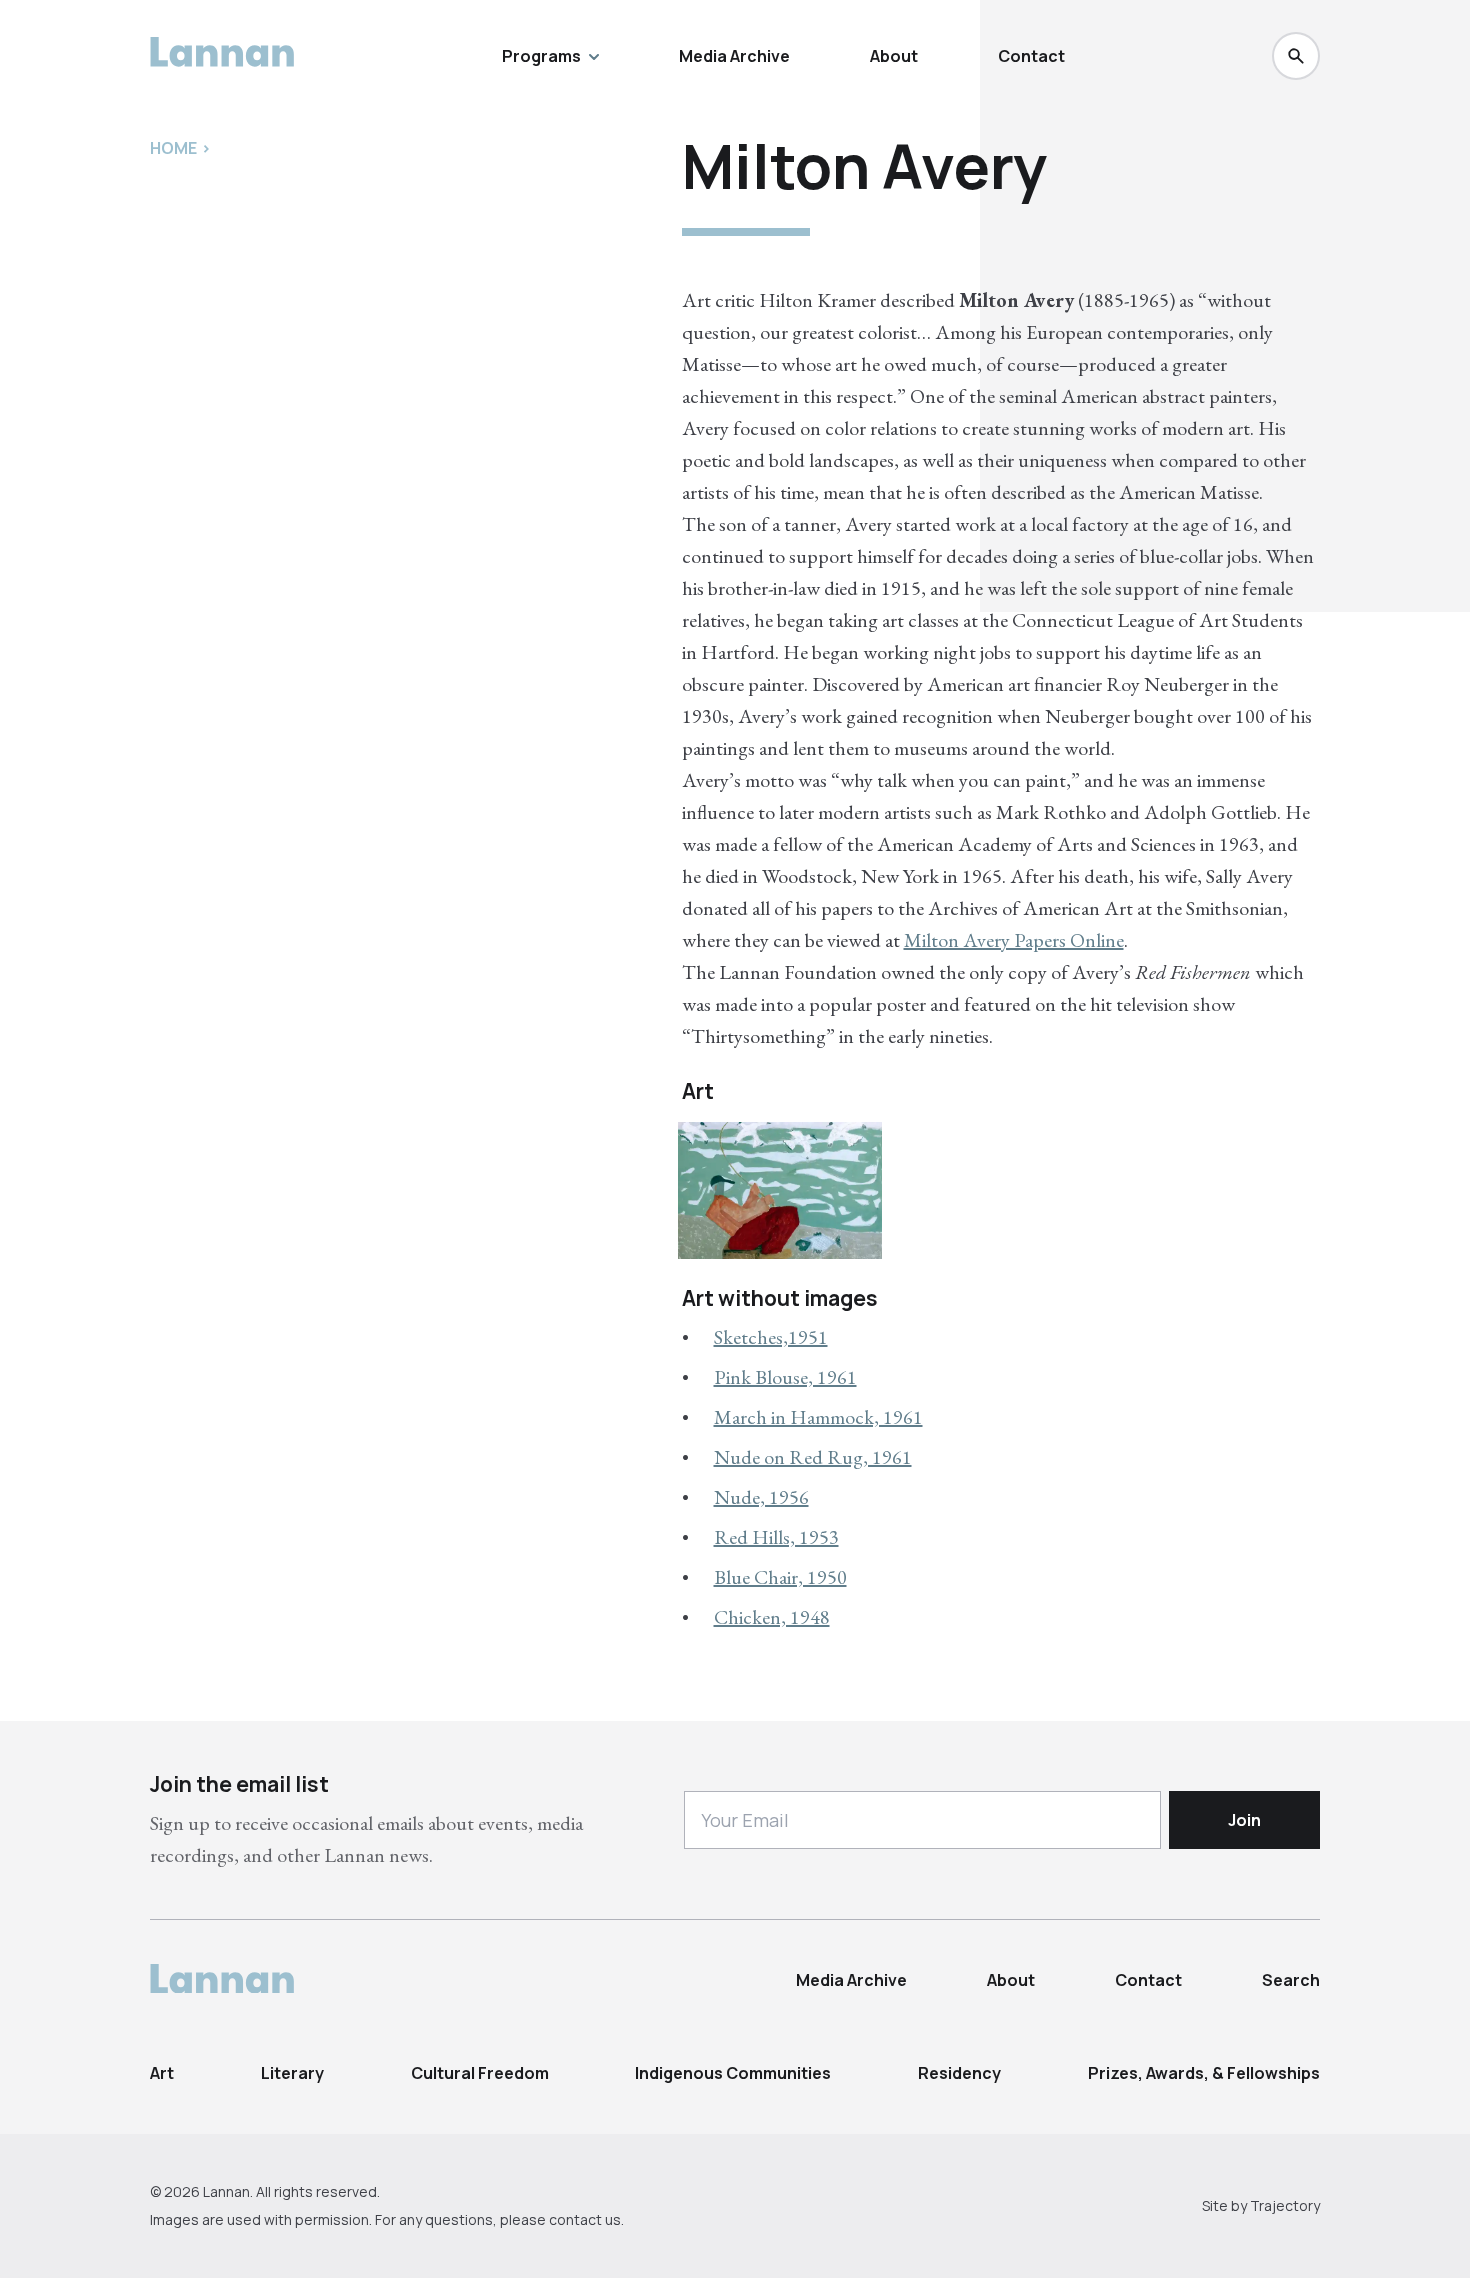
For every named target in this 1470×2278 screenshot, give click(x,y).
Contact (1031, 56)
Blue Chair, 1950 (780, 1577)
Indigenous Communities (733, 2073)
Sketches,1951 (771, 1337)
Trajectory (1285, 2205)
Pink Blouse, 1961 (785, 1377)
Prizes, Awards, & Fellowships (1204, 2073)
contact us (585, 2219)
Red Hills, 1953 (776, 1537)
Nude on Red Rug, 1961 (813, 1457)
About (894, 56)
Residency (959, 2073)
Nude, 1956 (761, 1497)
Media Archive (734, 56)
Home (173, 148)
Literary (292, 2073)
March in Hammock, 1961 (818, 1417)
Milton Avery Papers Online (1014, 940)
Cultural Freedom (480, 2073)
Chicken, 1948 (772, 1617)
